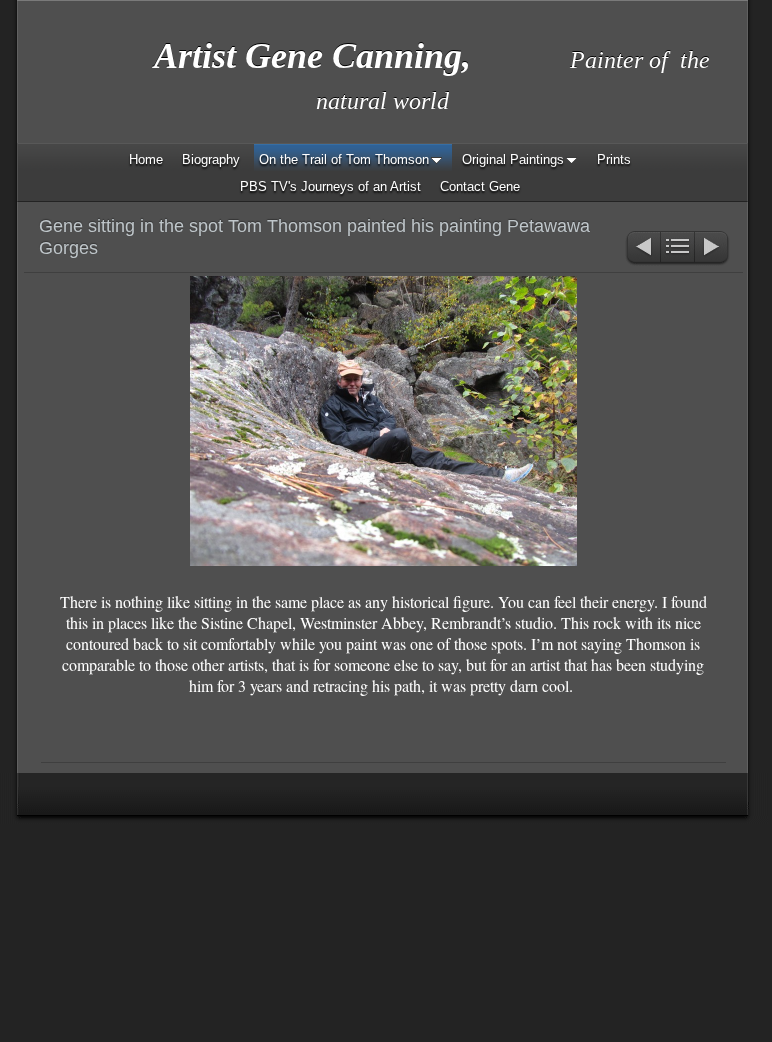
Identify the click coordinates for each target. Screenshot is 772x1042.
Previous (642, 248)
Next (712, 248)
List (677, 248)
